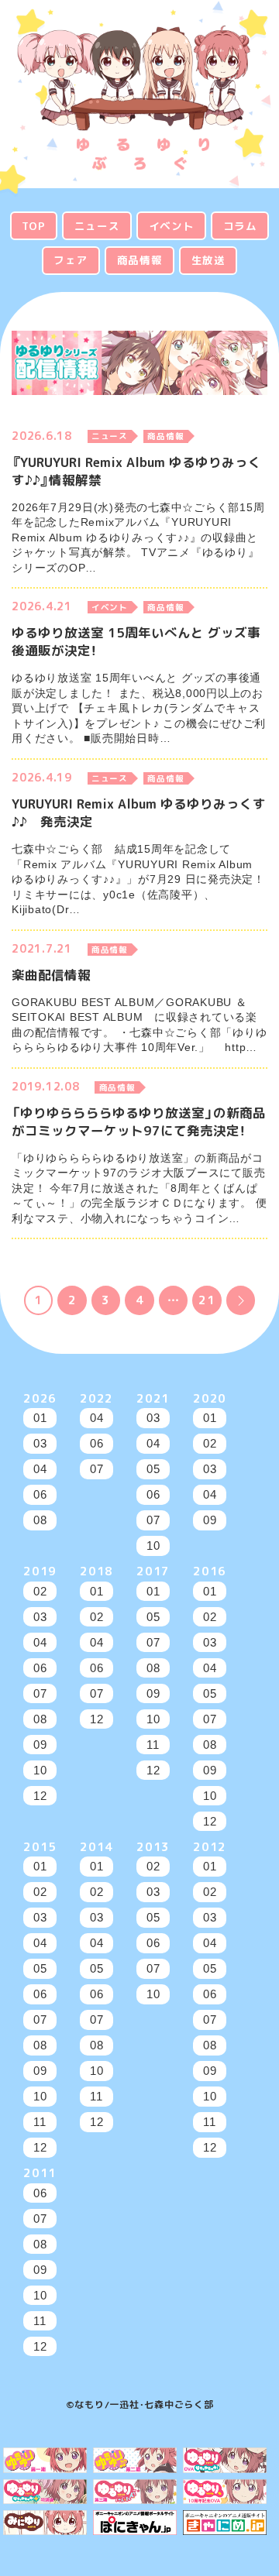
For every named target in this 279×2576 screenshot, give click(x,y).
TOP (33, 226)
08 (40, 1520)
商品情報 (140, 260)
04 (40, 1469)
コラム (240, 226)
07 (97, 1469)
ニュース (97, 226)
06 (40, 1494)
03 (40, 1443)
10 (153, 1546)
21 (207, 1300)
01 (40, 1418)
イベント (172, 226)
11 (153, 1745)
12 (40, 1796)
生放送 (208, 260)
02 (210, 1443)
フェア (71, 260)
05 (153, 1469)
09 (210, 1520)
